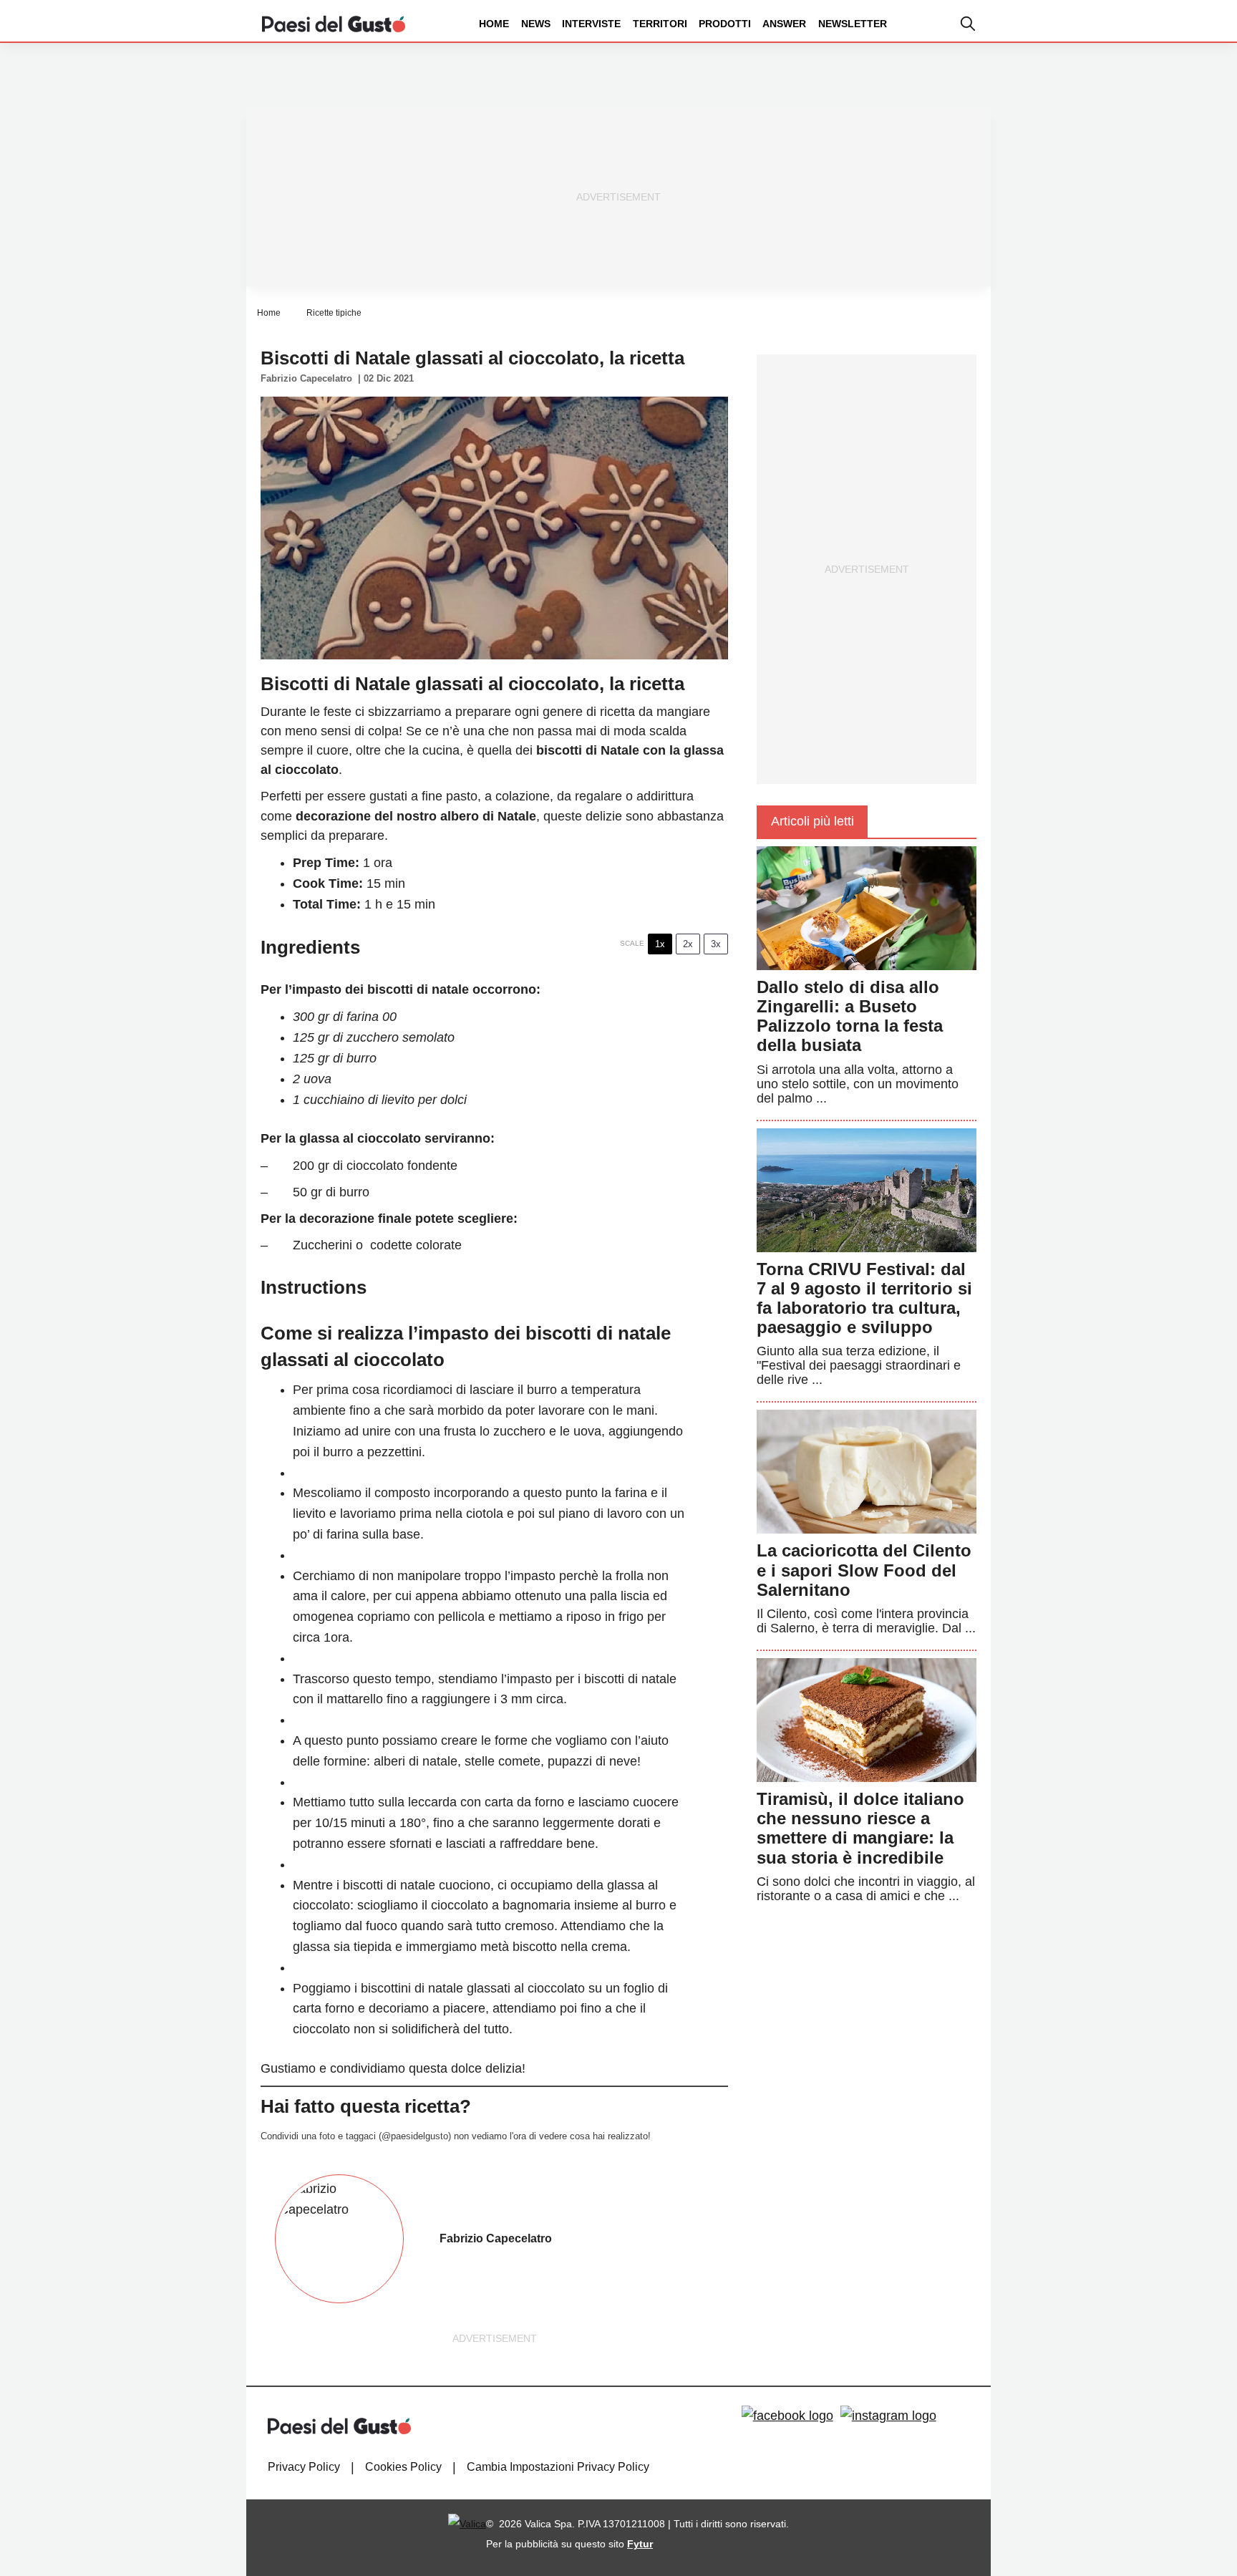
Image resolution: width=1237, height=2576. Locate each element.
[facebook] (787, 2416)
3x (716, 944)
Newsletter (853, 24)
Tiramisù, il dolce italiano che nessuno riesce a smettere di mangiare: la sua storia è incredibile (860, 1828)
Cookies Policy (403, 2467)
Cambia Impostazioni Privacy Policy (558, 2467)
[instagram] (888, 2416)
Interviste (591, 24)
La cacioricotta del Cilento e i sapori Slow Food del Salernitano (864, 1570)
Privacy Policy (304, 2467)
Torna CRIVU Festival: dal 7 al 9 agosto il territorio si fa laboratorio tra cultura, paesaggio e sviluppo (864, 1298)
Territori (660, 24)
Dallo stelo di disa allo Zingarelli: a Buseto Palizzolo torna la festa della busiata (850, 1016)
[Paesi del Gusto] (334, 23)
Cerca (1125, 78)
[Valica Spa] (467, 2524)
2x (688, 944)
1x (660, 944)
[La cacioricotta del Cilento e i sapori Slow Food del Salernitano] (867, 1471)
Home (494, 24)
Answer (784, 24)
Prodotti (725, 24)
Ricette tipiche (334, 313)
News (536, 24)
